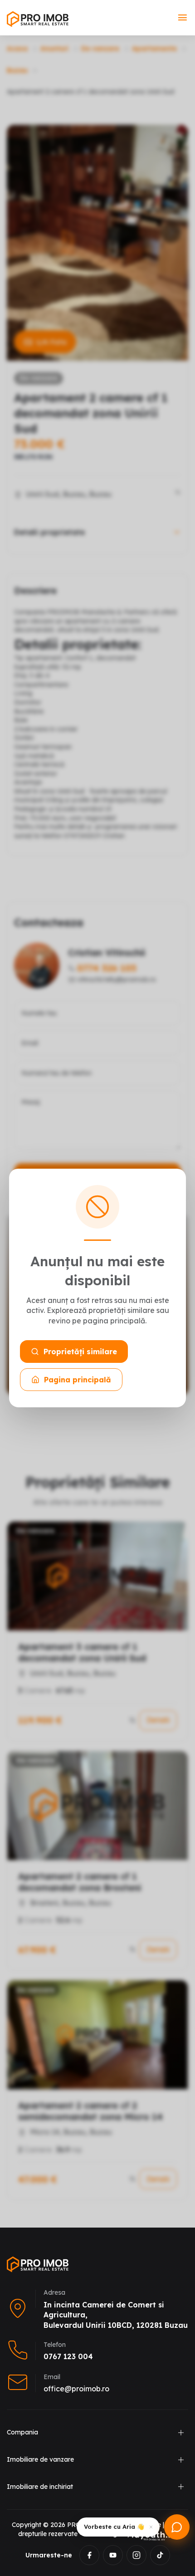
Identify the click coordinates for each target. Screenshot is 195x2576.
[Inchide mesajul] (151, 2527)
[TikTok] (160, 2555)
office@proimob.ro (76, 2389)
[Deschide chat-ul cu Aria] (177, 2527)
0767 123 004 (68, 2356)
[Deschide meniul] (183, 18)
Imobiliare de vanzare (40, 2459)
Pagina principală (78, 1380)
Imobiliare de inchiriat (40, 2487)
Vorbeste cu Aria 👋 (114, 2527)
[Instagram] (136, 2555)
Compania (22, 2432)
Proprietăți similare (80, 1352)
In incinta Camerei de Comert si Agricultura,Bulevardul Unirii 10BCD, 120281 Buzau (116, 2315)
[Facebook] (89, 2555)
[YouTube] (113, 2555)
